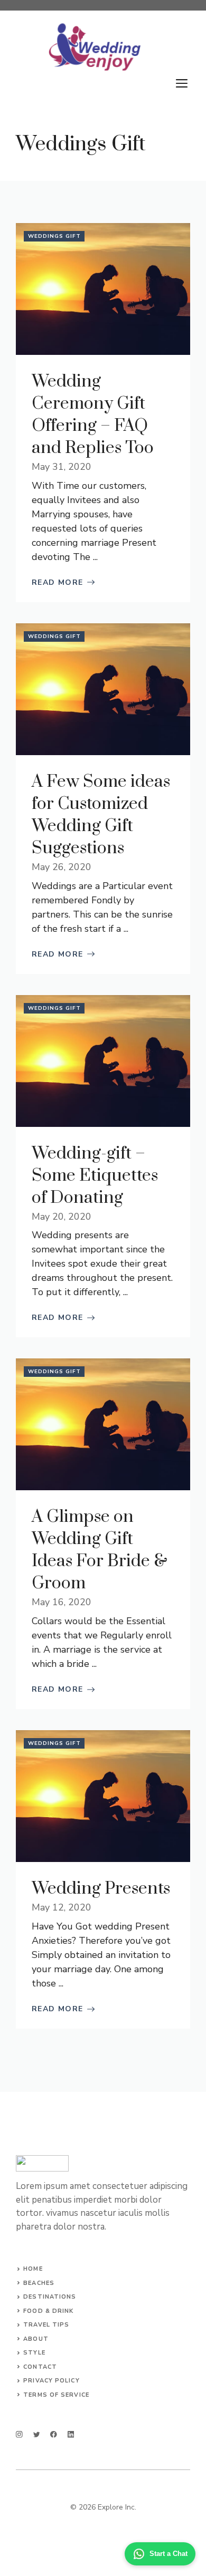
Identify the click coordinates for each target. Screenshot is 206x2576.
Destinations (50, 2297)
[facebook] (54, 2434)
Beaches (39, 2283)
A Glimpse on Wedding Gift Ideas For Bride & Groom (100, 1550)
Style (34, 2353)
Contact (40, 2367)
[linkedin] (71, 2434)
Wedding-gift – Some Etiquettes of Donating (95, 1176)
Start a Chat (168, 2554)
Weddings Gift (54, 236)
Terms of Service (56, 2395)
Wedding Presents (101, 1889)
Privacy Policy (51, 2381)
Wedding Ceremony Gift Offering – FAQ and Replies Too (93, 415)
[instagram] (19, 2434)
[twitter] (37, 2434)
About (36, 2339)
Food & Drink (48, 2311)
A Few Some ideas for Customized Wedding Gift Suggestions (101, 815)
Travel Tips (46, 2325)
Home (33, 2269)
